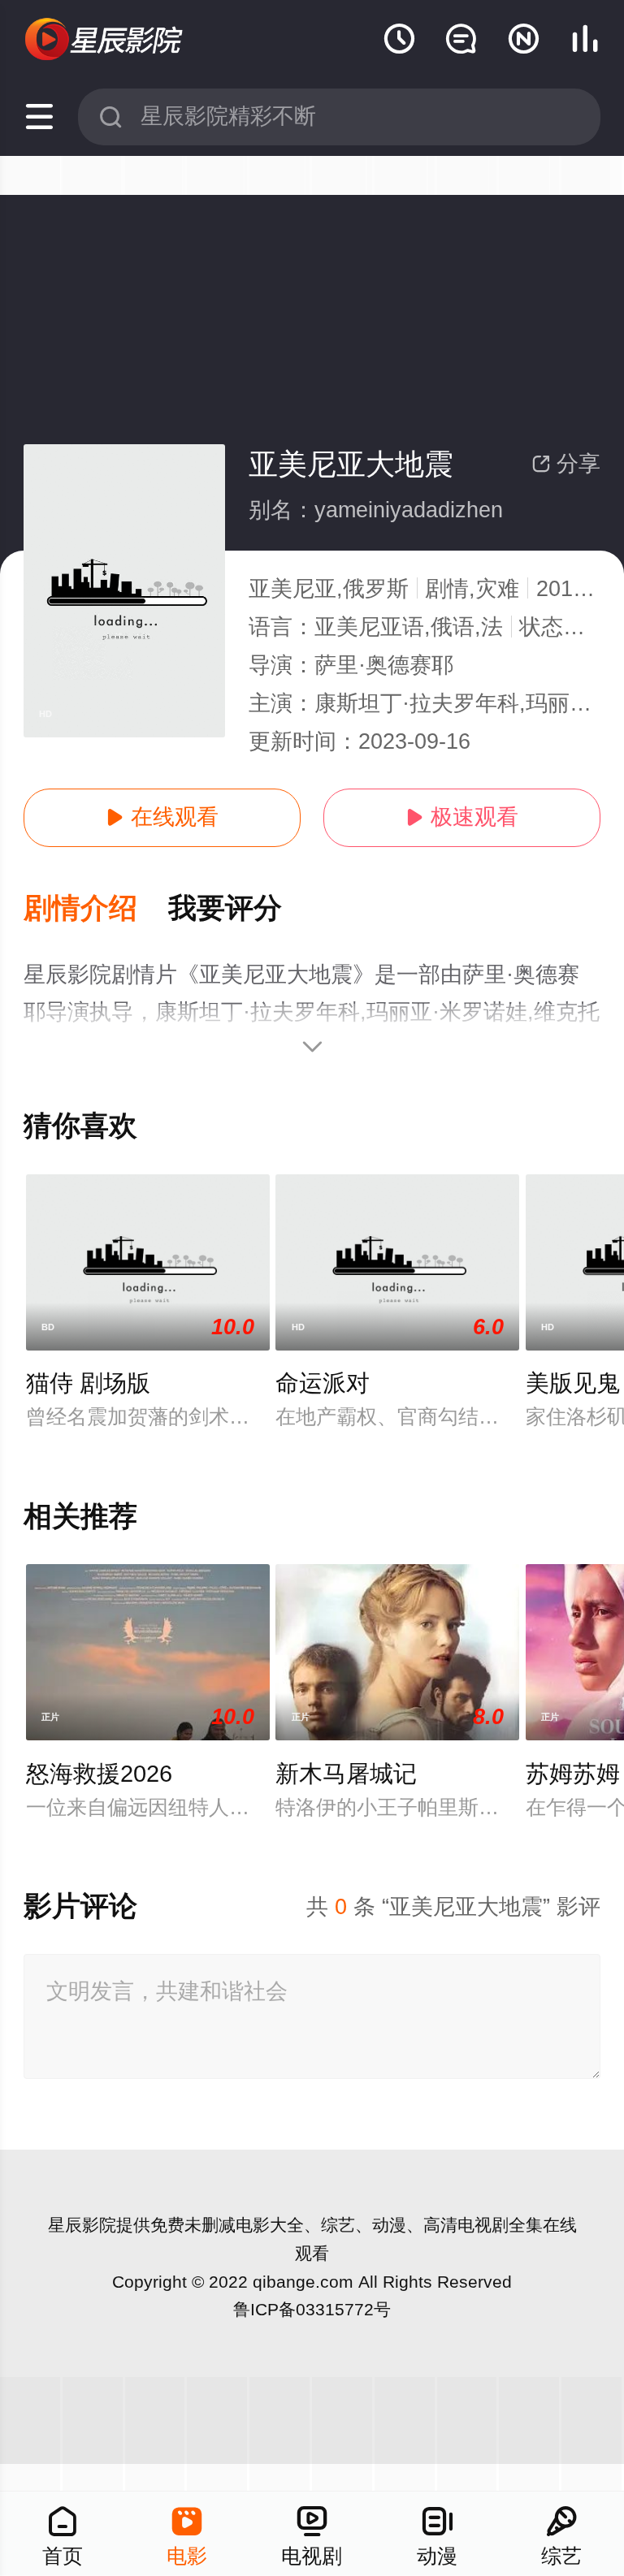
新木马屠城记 (346, 1774)
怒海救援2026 (99, 1774)
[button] (96, 909)
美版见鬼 (573, 1383)
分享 (566, 464)
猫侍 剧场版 (88, 1383)
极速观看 (462, 817)
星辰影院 (82, 2225)
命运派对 (323, 1383)
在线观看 (162, 817)
